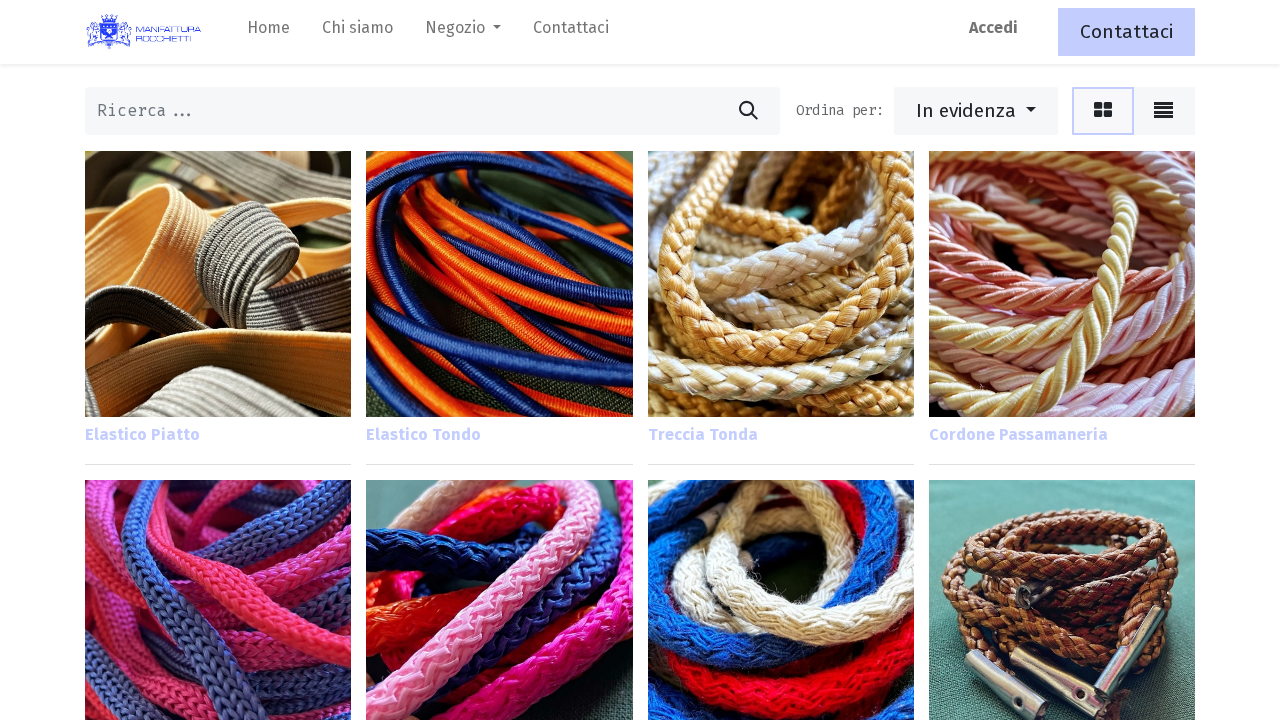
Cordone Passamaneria (1018, 434)
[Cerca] (748, 111)
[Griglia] (1103, 111)
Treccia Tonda (703, 434)
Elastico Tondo (423, 434)
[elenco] (1163, 111)
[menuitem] (268, 32)
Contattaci (1126, 31)
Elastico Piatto (142, 434)
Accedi (993, 27)
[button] (976, 111)
